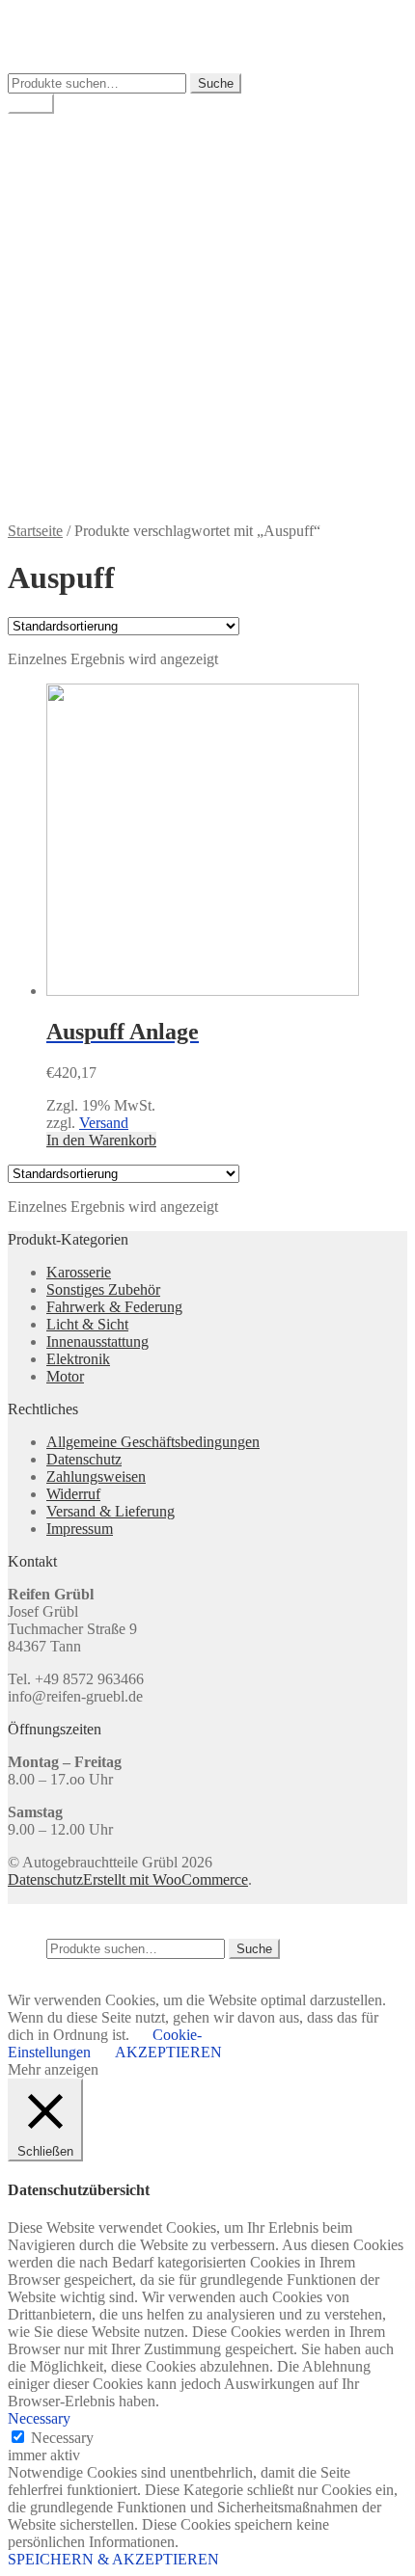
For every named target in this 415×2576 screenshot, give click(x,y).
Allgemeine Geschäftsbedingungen (153, 240)
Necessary (62, 2438)
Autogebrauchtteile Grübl (85, 16)
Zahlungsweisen (96, 448)
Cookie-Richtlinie (100, 274)
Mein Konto (83, 155)
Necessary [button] (39, 2418)
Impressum (80, 309)
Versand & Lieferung (111, 378)
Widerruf (73, 413)
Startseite (35, 531)
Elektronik (78, 1359)
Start (60, 222)
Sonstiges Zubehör (103, 1289)
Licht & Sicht (87, 1324)
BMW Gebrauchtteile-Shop (130, 137)
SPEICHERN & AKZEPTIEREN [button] (113, 2559)
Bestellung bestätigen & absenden (149, 257)
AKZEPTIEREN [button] (168, 2052)
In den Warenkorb (101, 1140)
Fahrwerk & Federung (114, 1307)
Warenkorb (80, 172)
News (64, 361)
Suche (216, 83)
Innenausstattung (97, 1342)
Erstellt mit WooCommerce (166, 1879)
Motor (65, 1376)
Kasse (65, 189)
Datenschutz (84, 292)
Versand (104, 1123)
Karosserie (79, 1272)
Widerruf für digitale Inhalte (131, 430)
